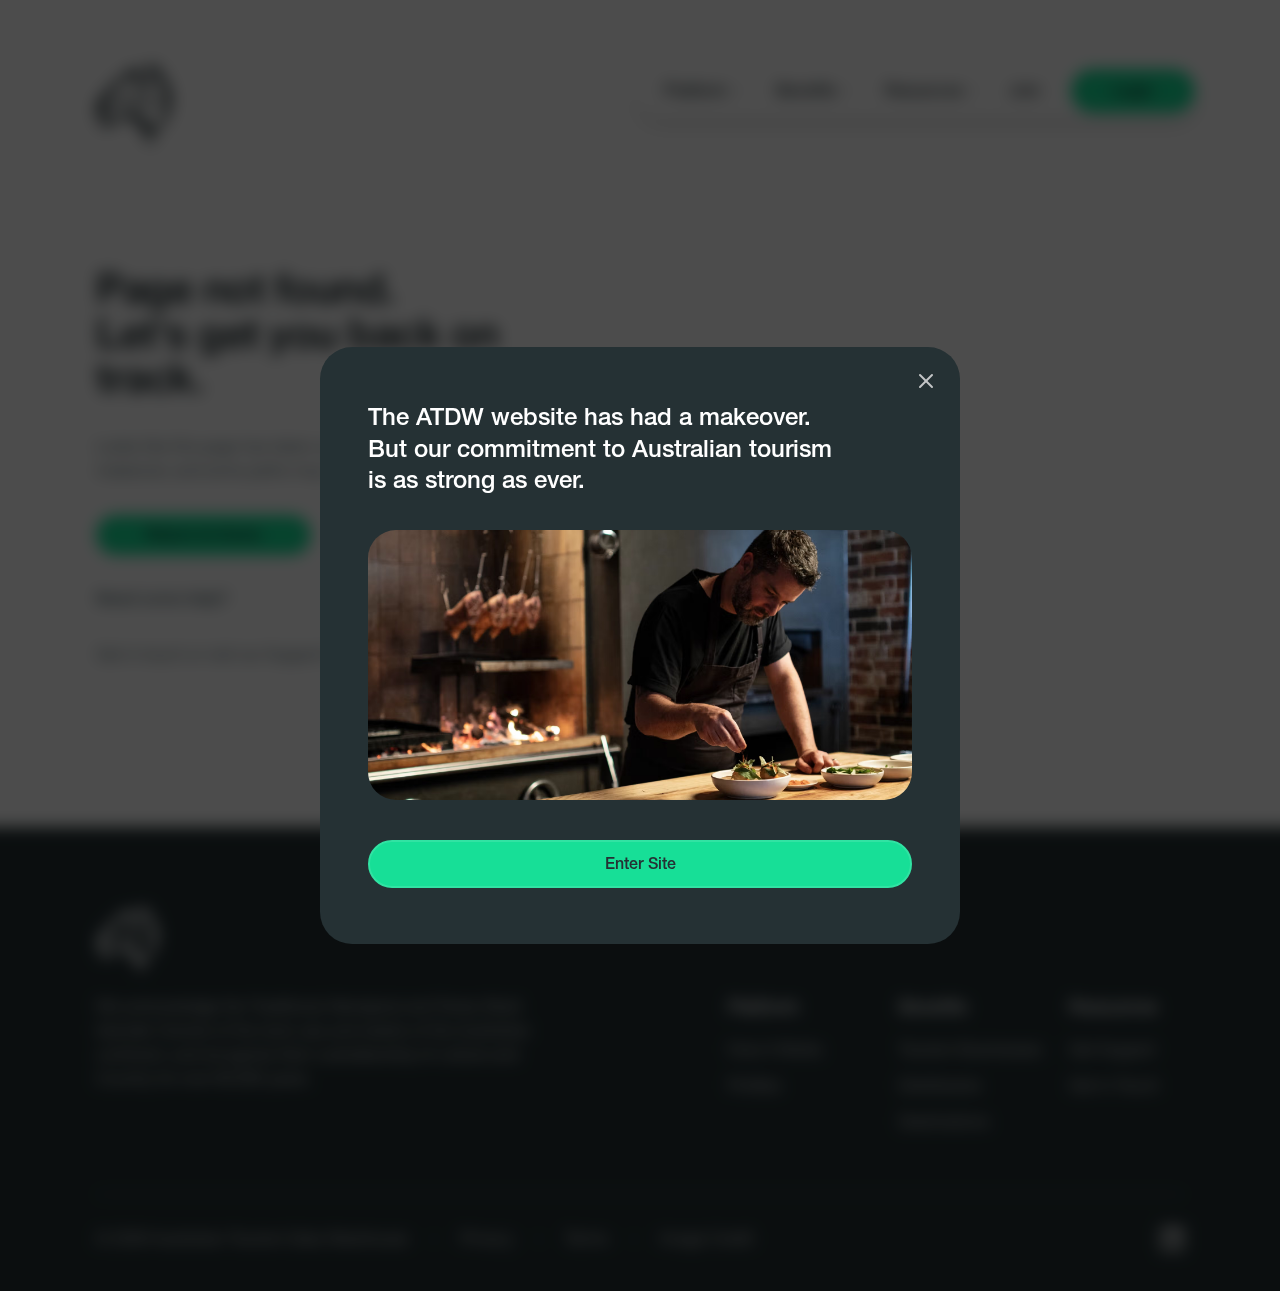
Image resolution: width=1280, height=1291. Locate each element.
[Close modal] (926, 381)
